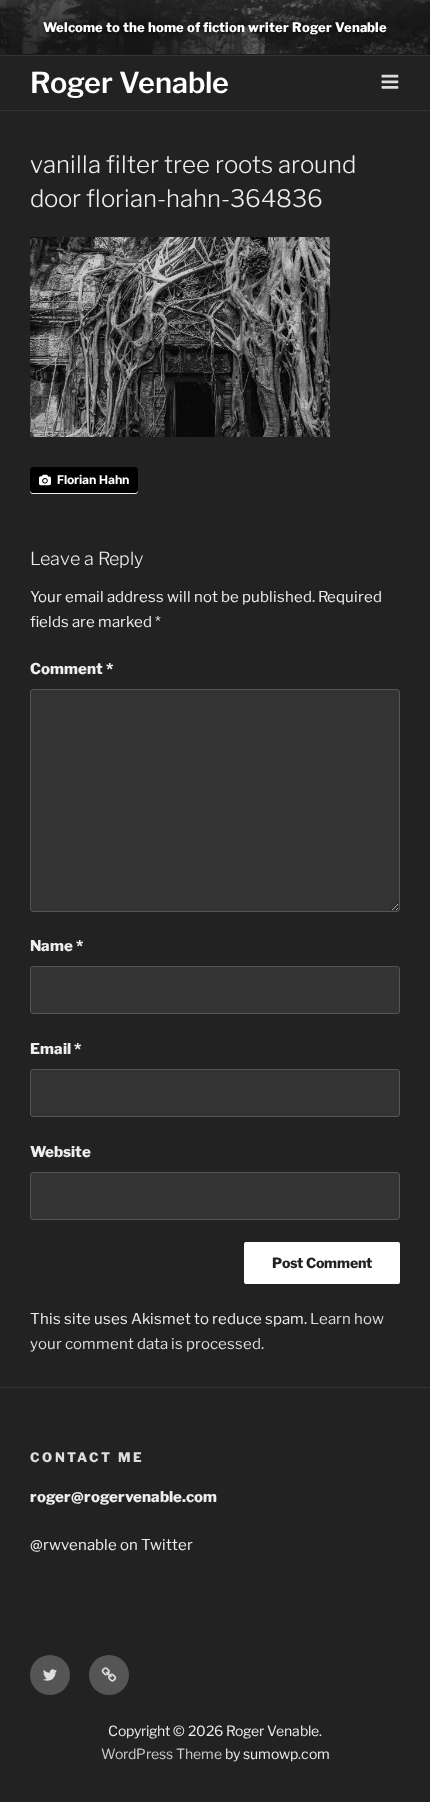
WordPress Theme (161, 1753)
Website (60, 1152)
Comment (71, 669)
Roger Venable (129, 82)
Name (56, 946)
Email (55, 1049)
